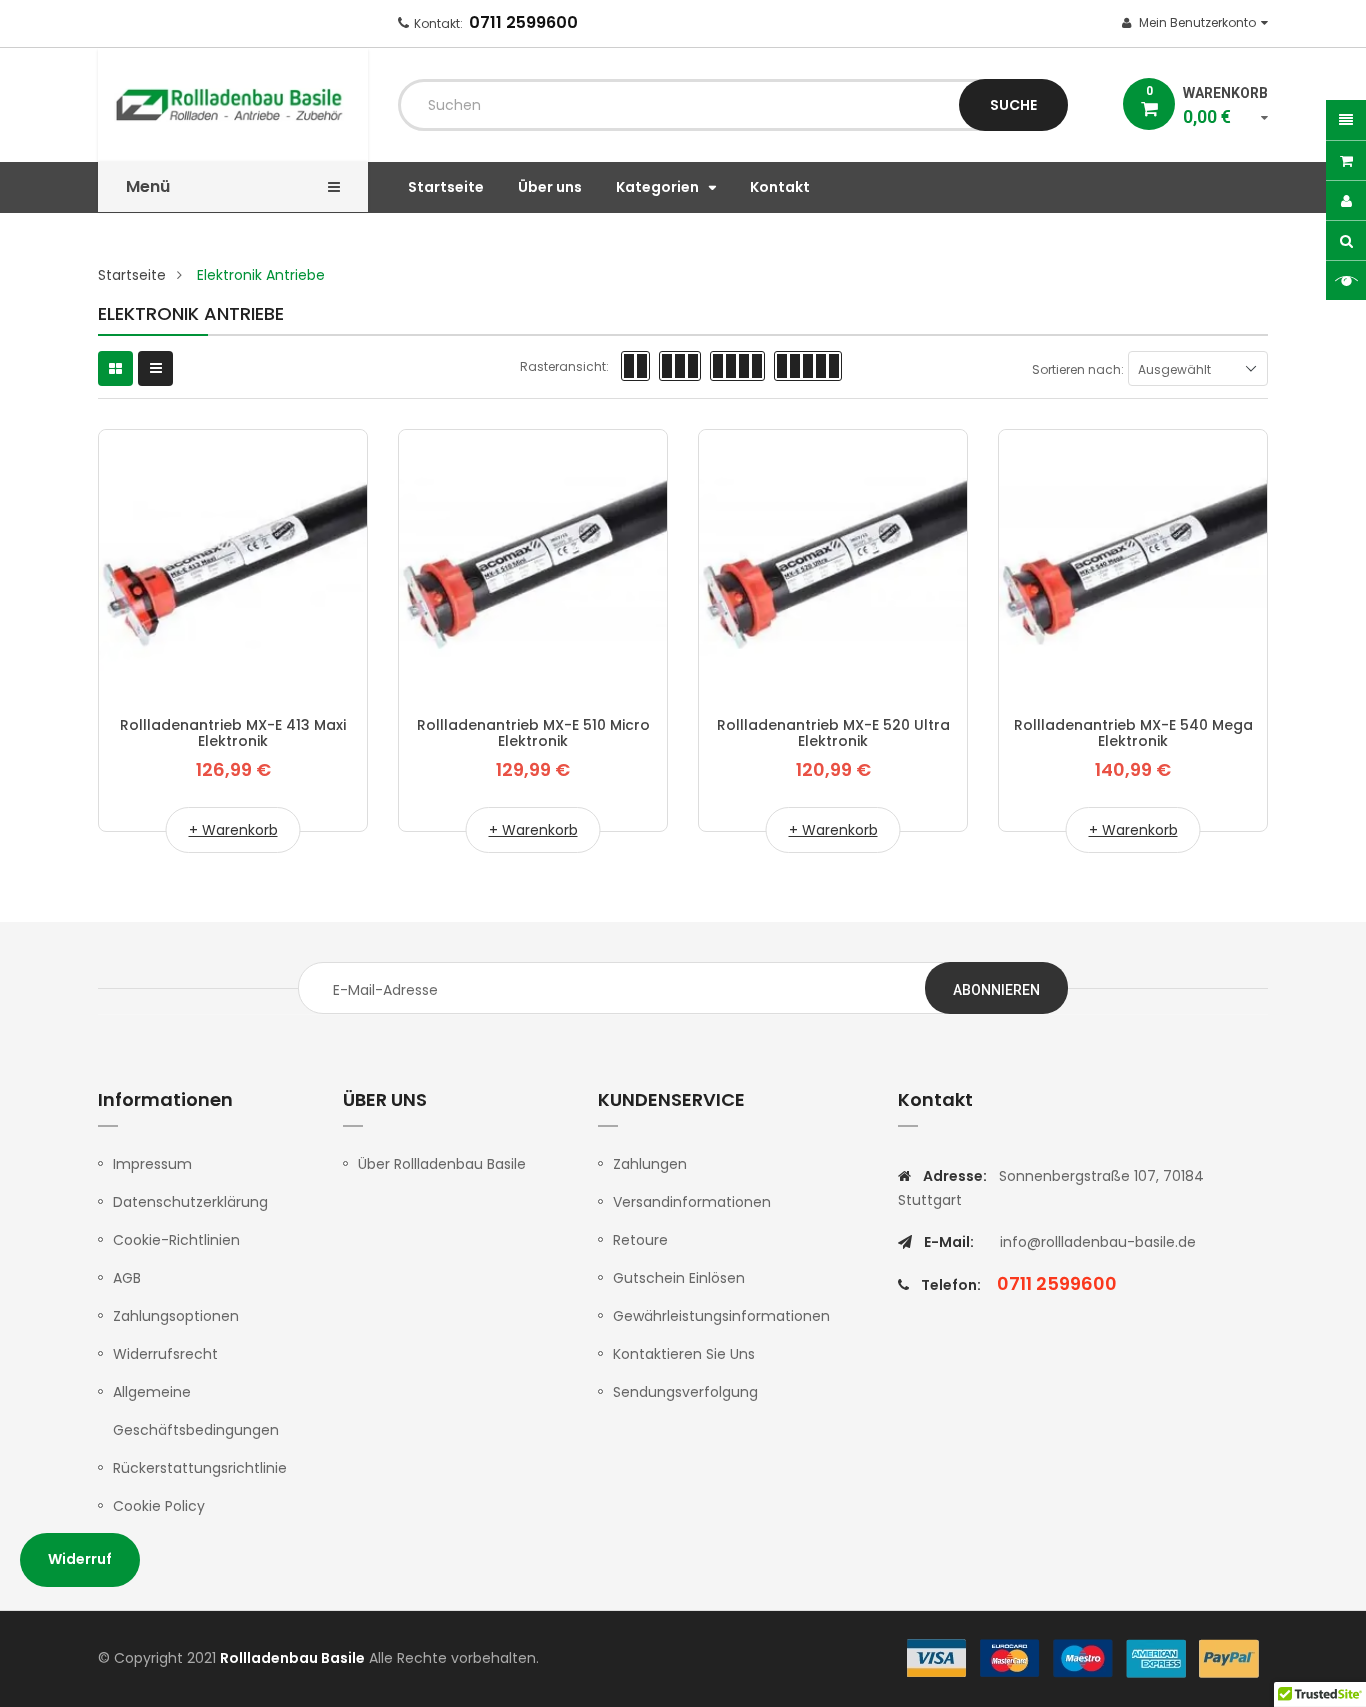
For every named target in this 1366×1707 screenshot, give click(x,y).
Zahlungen (650, 1164)
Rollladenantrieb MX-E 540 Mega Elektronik (1133, 733)
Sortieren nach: (1078, 369)
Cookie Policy (159, 1506)
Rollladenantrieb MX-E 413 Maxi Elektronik (233, 733)
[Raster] (115, 368)
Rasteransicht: (564, 366)
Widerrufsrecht (165, 1354)
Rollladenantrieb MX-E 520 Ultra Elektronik (833, 733)
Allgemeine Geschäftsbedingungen (196, 1411)
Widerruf (80, 1559)
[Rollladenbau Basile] (1083, 1658)
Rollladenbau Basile (292, 1658)
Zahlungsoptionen (176, 1316)
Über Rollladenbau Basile (442, 1164)
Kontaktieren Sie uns (684, 1354)
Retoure (640, 1240)
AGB (127, 1278)
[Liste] (155, 368)
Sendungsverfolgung (685, 1392)
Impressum (152, 1164)
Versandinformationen (692, 1202)
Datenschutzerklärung (190, 1202)
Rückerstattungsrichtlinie (200, 1468)
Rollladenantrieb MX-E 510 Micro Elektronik (533, 733)
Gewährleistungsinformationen (721, 1316)
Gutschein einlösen (679, 1278)
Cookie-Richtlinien (176, 1240)
